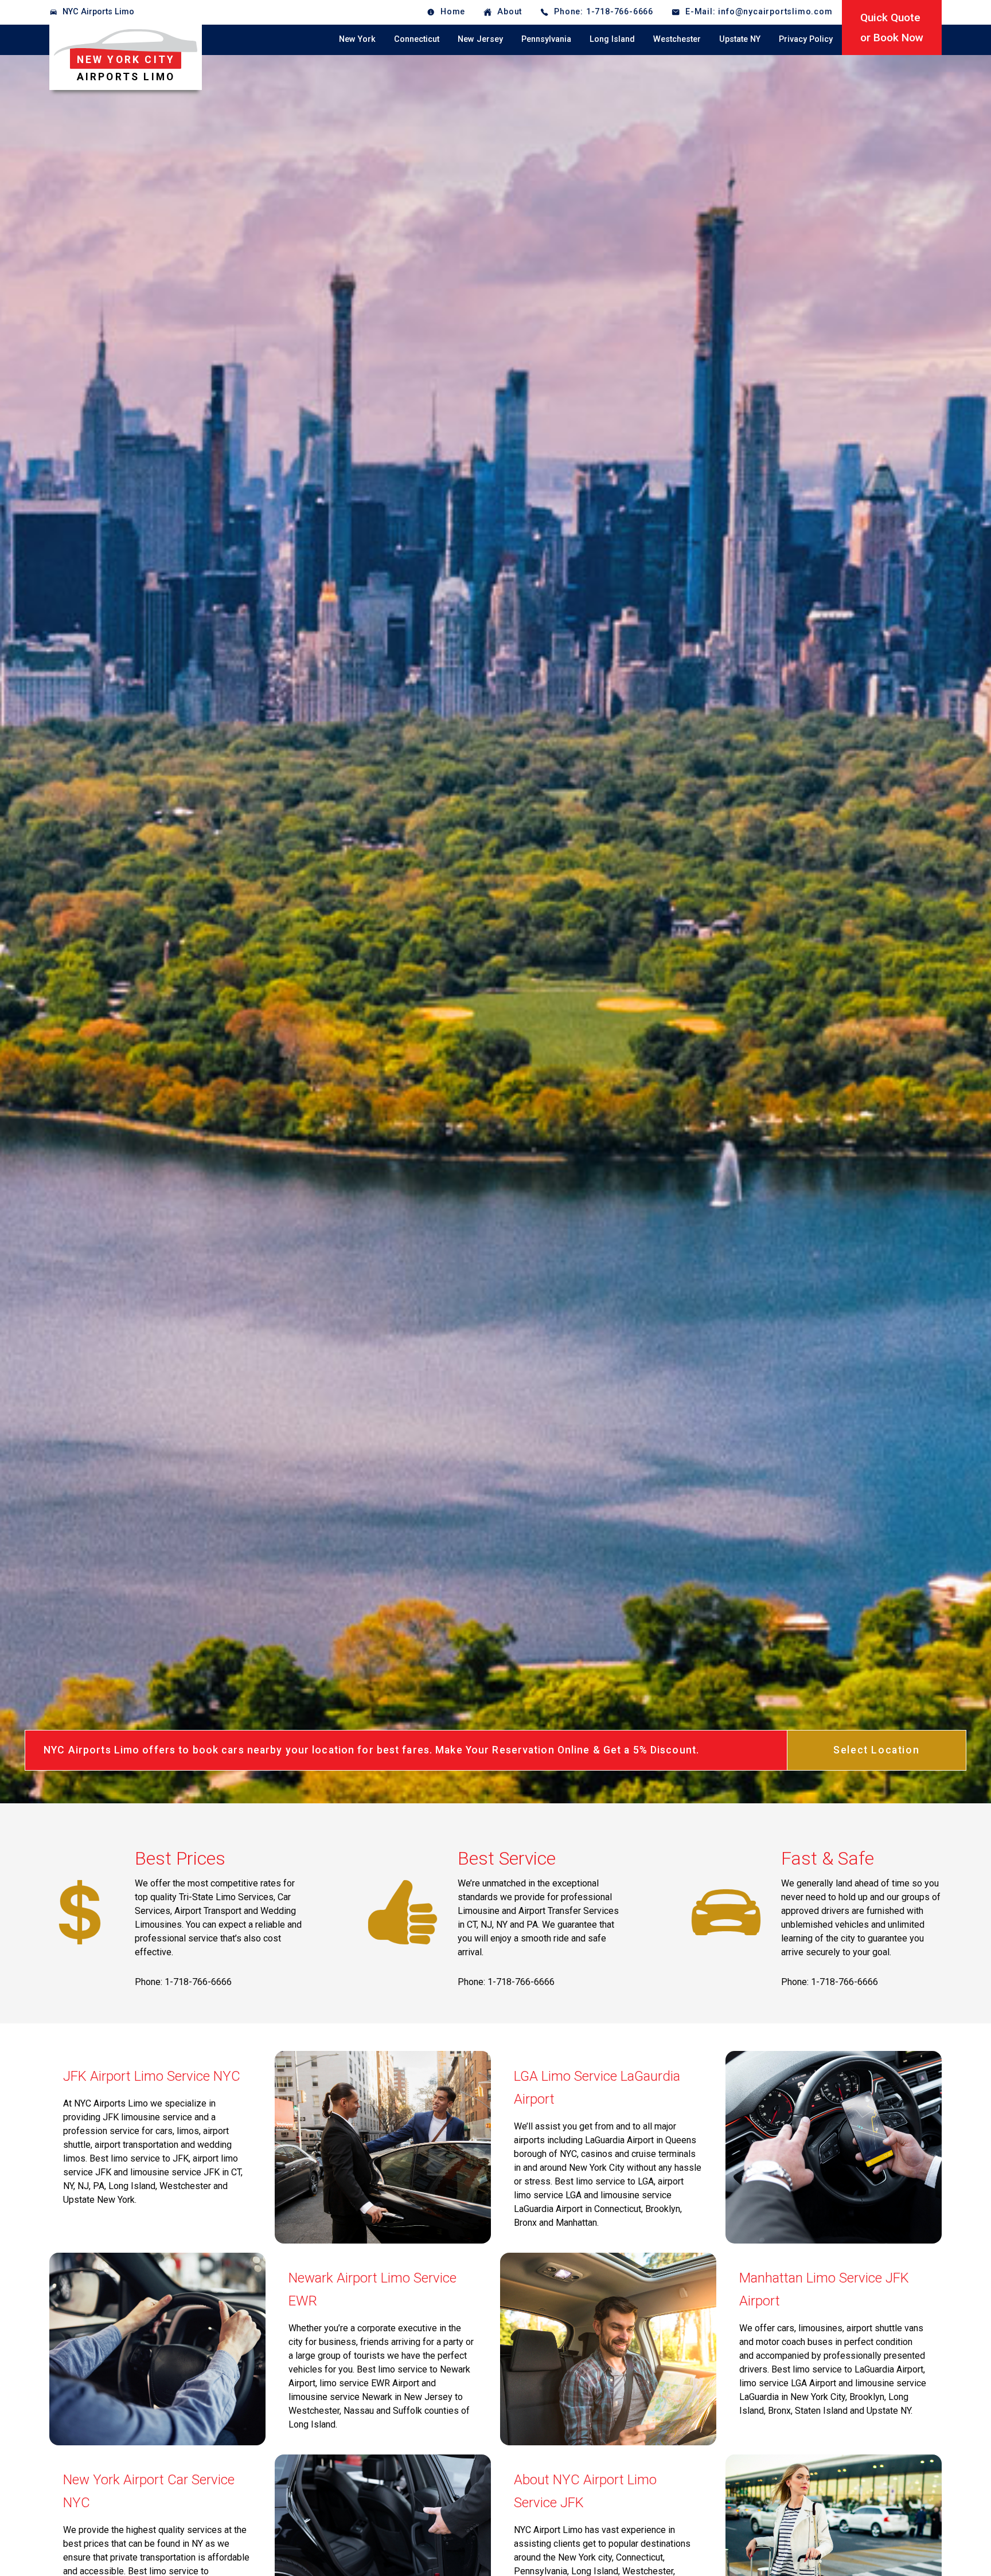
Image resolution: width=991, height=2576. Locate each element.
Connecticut (417, 39)
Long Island (612, 39)
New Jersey (480, 39)
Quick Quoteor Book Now (892, 28)
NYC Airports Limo (98, 12)
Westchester (677, 39)
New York (357, 39)
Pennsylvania (546, 39)
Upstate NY (740, 39)
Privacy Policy (806, 39)
